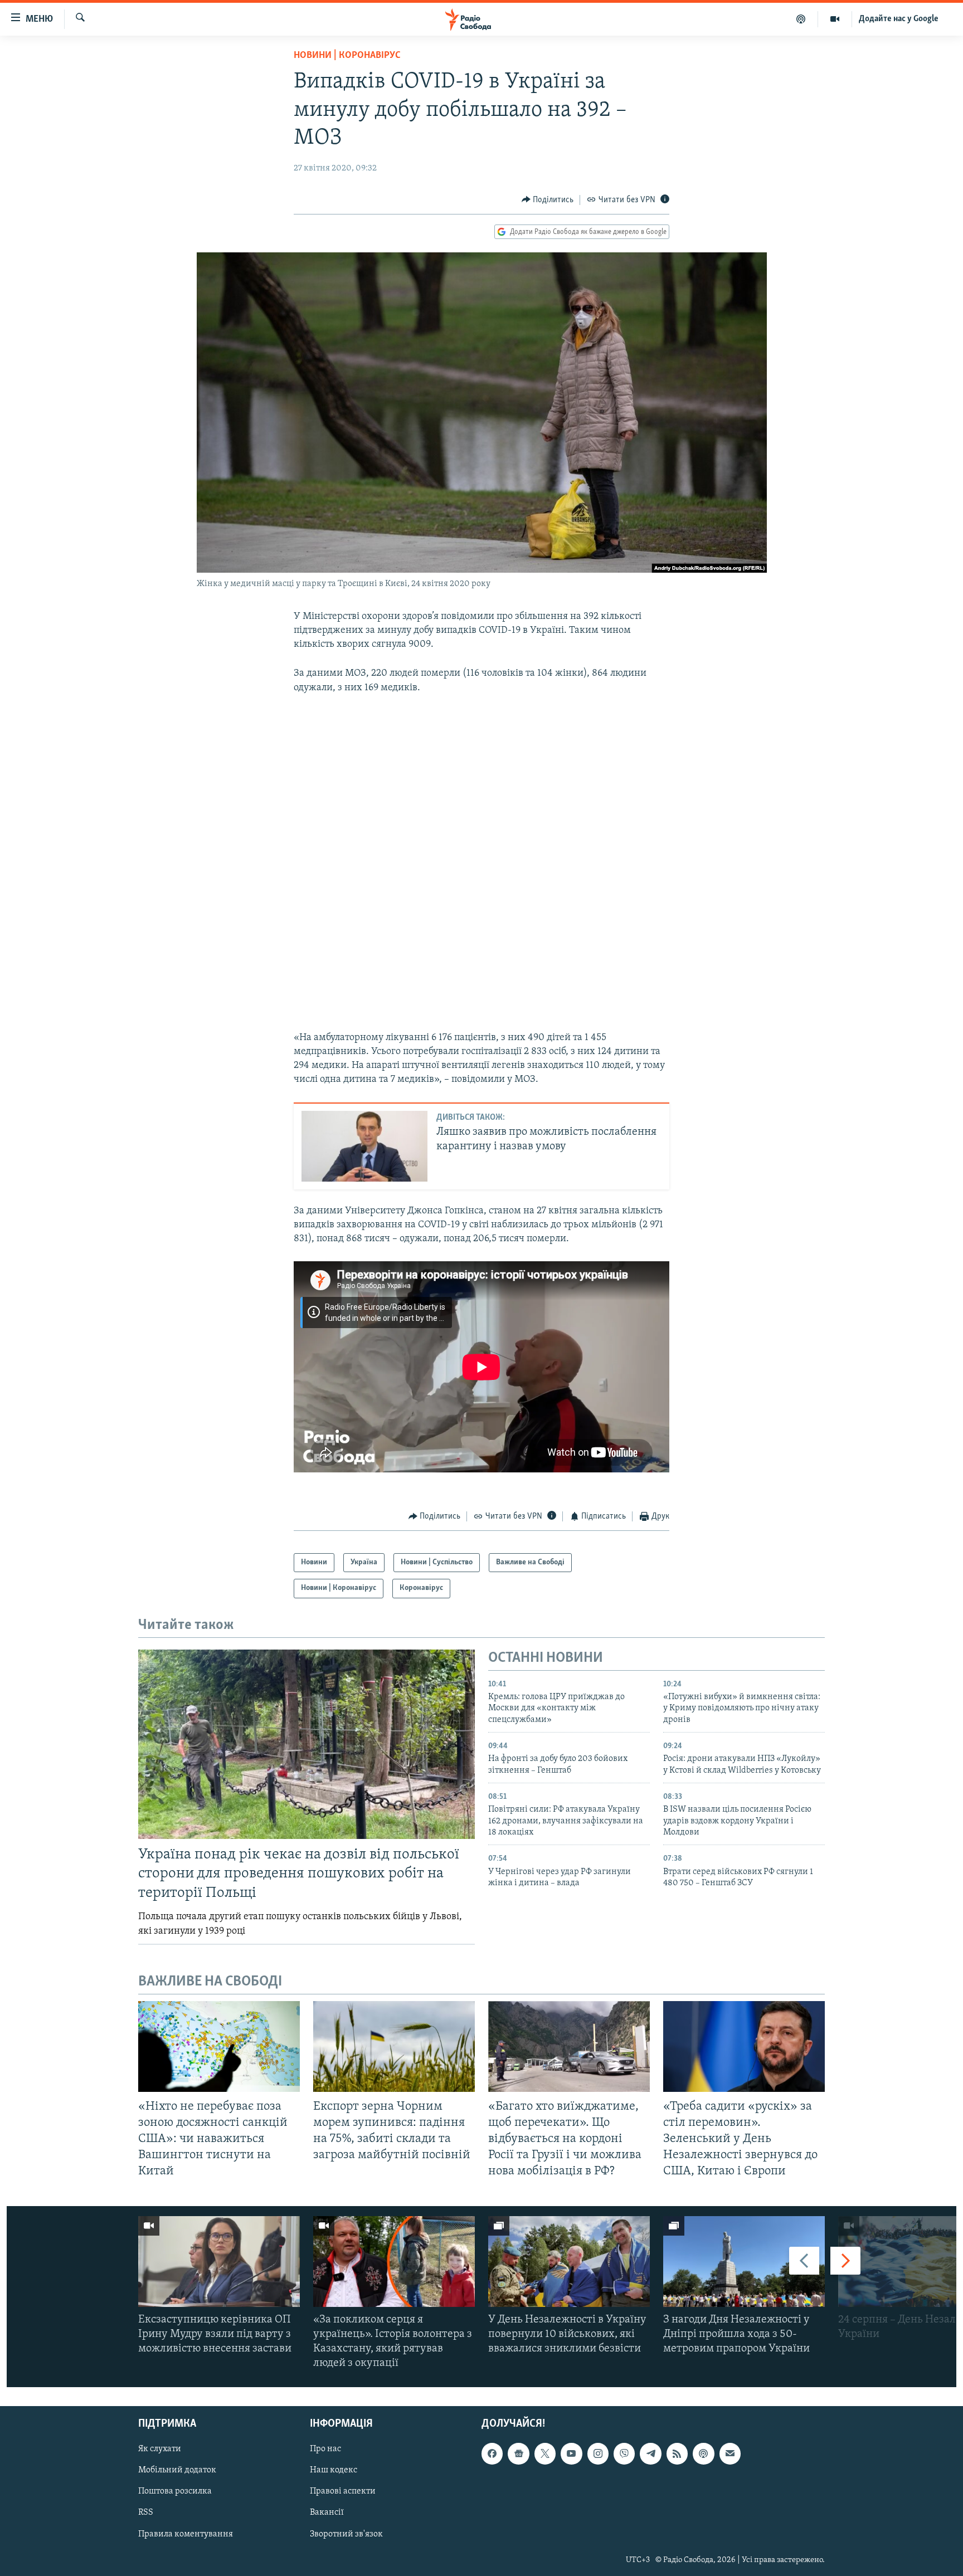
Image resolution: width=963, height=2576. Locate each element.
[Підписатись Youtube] (571, 2454)
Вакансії (327, 2513)
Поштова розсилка (175, 2492)
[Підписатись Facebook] (492, 2454)
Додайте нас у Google (899, 19)
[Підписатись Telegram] (650, 2454)
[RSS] (677, 2454)
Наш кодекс (334, 2471)
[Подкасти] (801, 19)
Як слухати (160, 2450)
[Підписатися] (730, 2454)
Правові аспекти (343, 2492)
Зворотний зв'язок (346, 2534)
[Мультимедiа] (835, 19)
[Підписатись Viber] (624, 2454)
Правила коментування (186, 2534)
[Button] (548, 200)
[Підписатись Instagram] (598, 2454)
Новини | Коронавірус (347, 56)
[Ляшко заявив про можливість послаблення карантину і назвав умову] (364, 1146)
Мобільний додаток (177, 2471)
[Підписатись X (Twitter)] (545, 2454)
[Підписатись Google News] (518, 2454)
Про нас (325, 2450)
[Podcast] (703, 2454)
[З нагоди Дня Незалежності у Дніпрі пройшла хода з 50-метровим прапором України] (744, 2262)
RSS (146, 2513)
